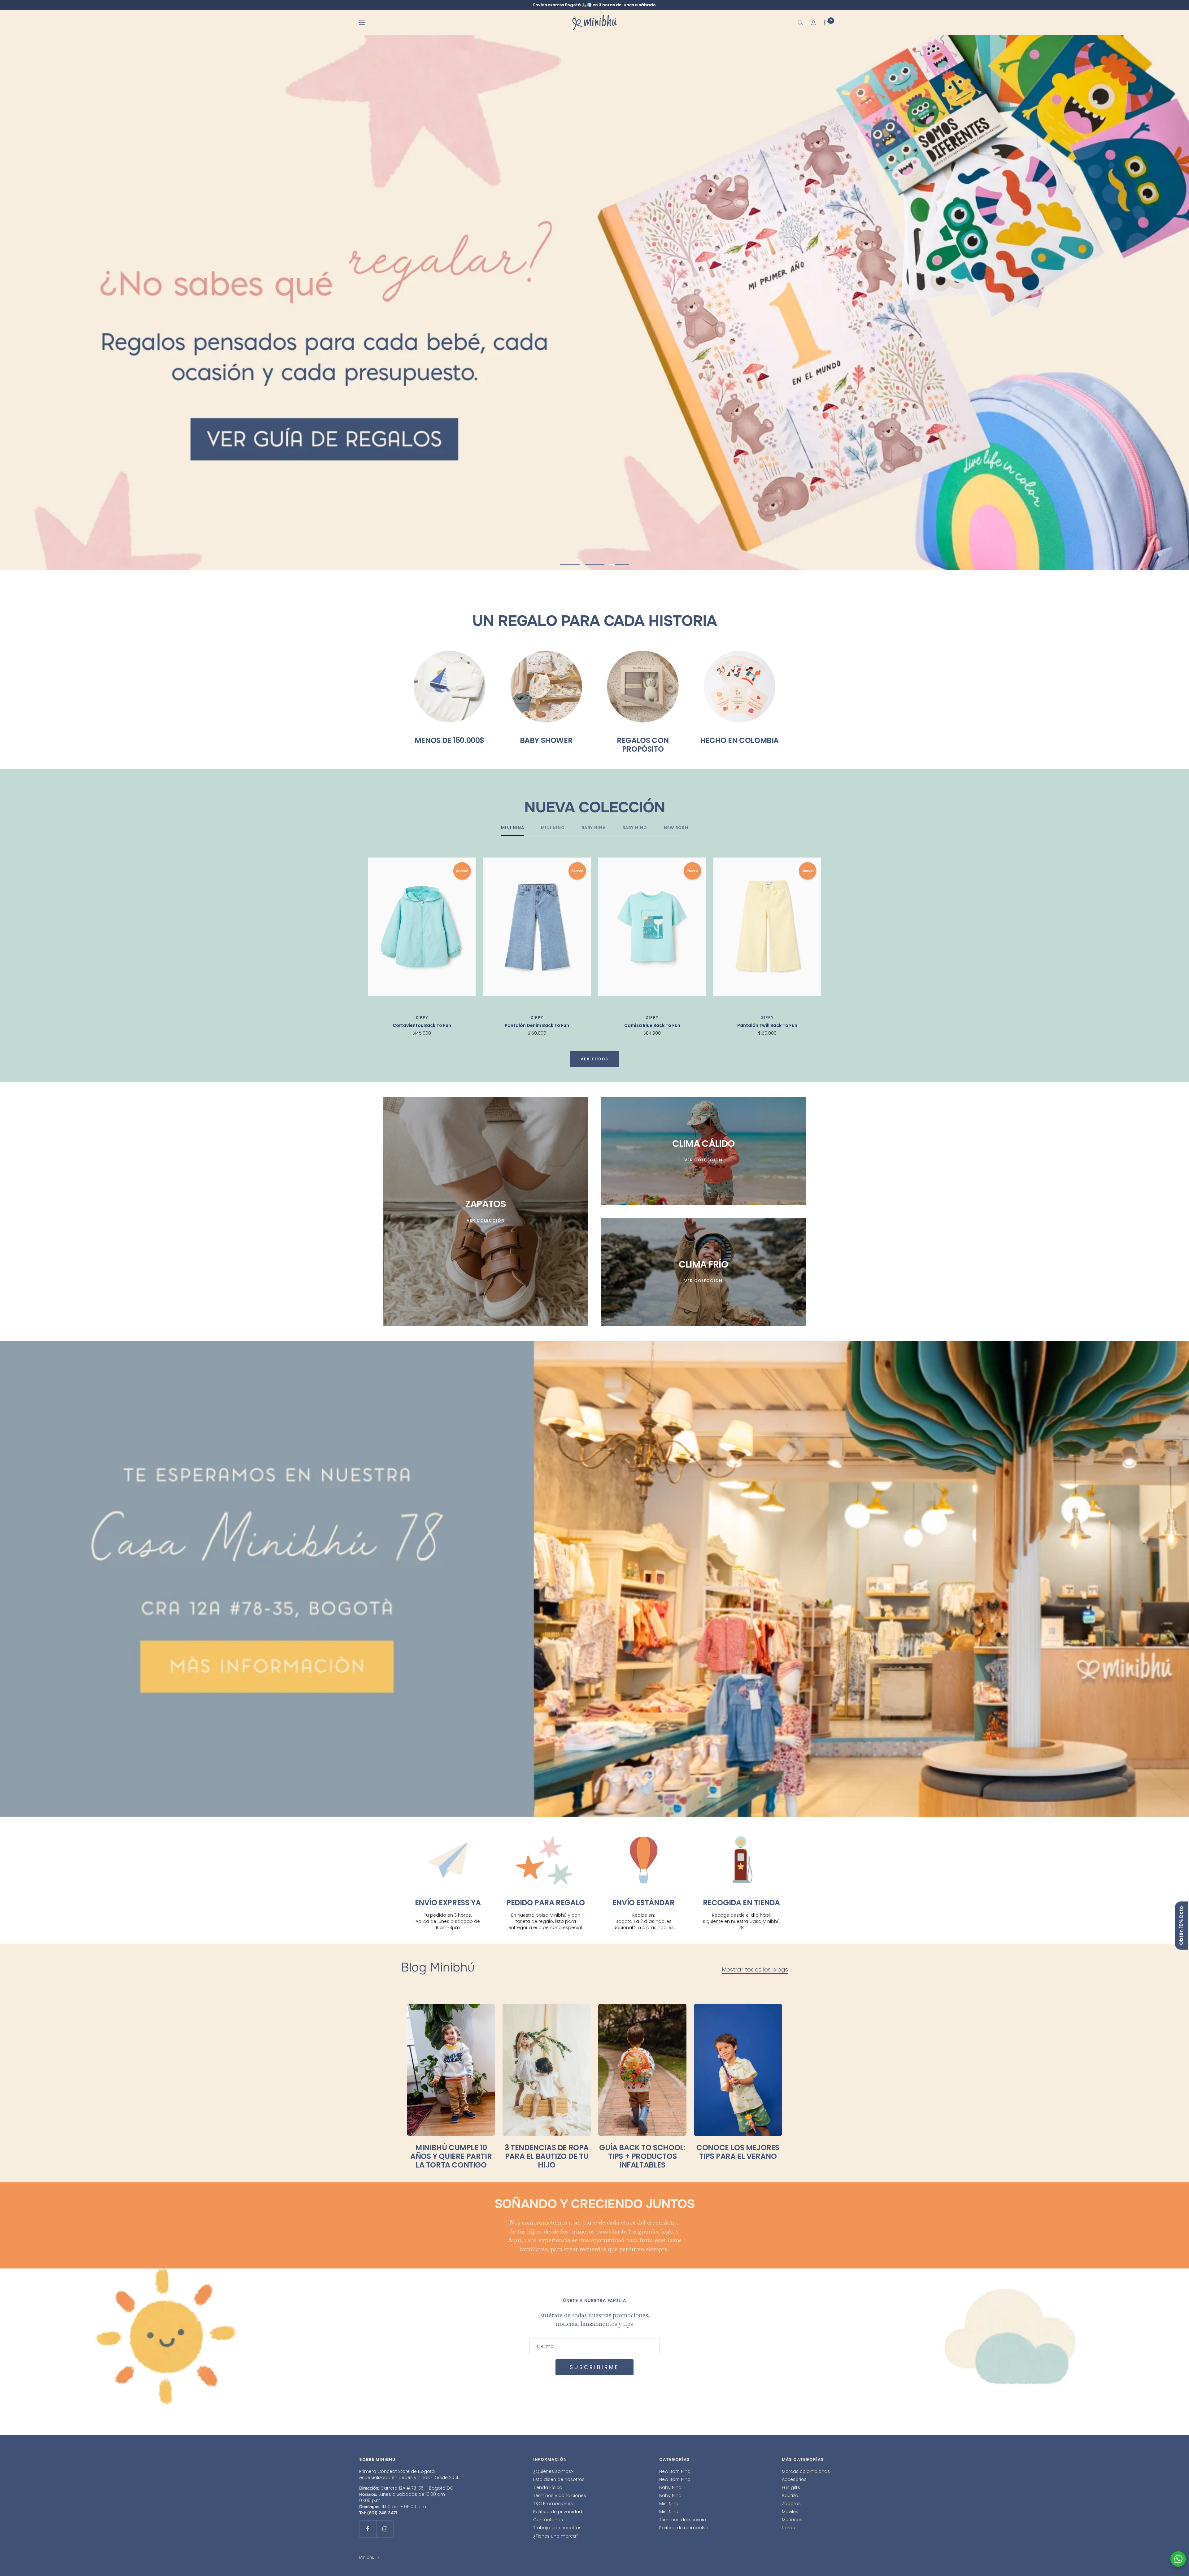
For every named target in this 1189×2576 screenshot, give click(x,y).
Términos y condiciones (560, 2496)
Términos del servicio (683, 2520)
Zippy (422, 1018)
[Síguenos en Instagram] (385, 2529)
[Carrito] (827, 23)
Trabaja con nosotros (557, 2528)
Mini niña (513, 828)
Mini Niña (669, 2504)
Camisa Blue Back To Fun (652, 1026)
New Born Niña (675, 2472)
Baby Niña (670, 2488)
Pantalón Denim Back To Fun (537, 1026)
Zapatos (791, 2504)
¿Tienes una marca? (556, 2536)
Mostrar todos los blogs (755, 1970)
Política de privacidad (558, 2512)
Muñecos (792, 2520)
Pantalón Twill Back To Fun (767, 1026)
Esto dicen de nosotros (559, 2480)
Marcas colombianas (806, 2472)
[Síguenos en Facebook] (368, 2529)
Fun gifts (791, 2488)
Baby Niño (670, 2496)
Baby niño (635, 828)
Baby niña (594, 828)
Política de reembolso (684, 2528)
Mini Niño (669, 2512)
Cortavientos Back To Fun (422, 1026)
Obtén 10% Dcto (1181, 1926)
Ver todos (594, 1059)
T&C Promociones (553, 2504)
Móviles (790, 2512)
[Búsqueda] (800, 23)
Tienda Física (548, 2488)
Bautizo (790, 2496)
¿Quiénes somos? (553, 2472)
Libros (788, 2528)
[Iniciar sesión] (813, 23)
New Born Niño (675, 2480)
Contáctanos (548, 2520)
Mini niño (553, 828)
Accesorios (794, 2480)
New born (676, 828)
